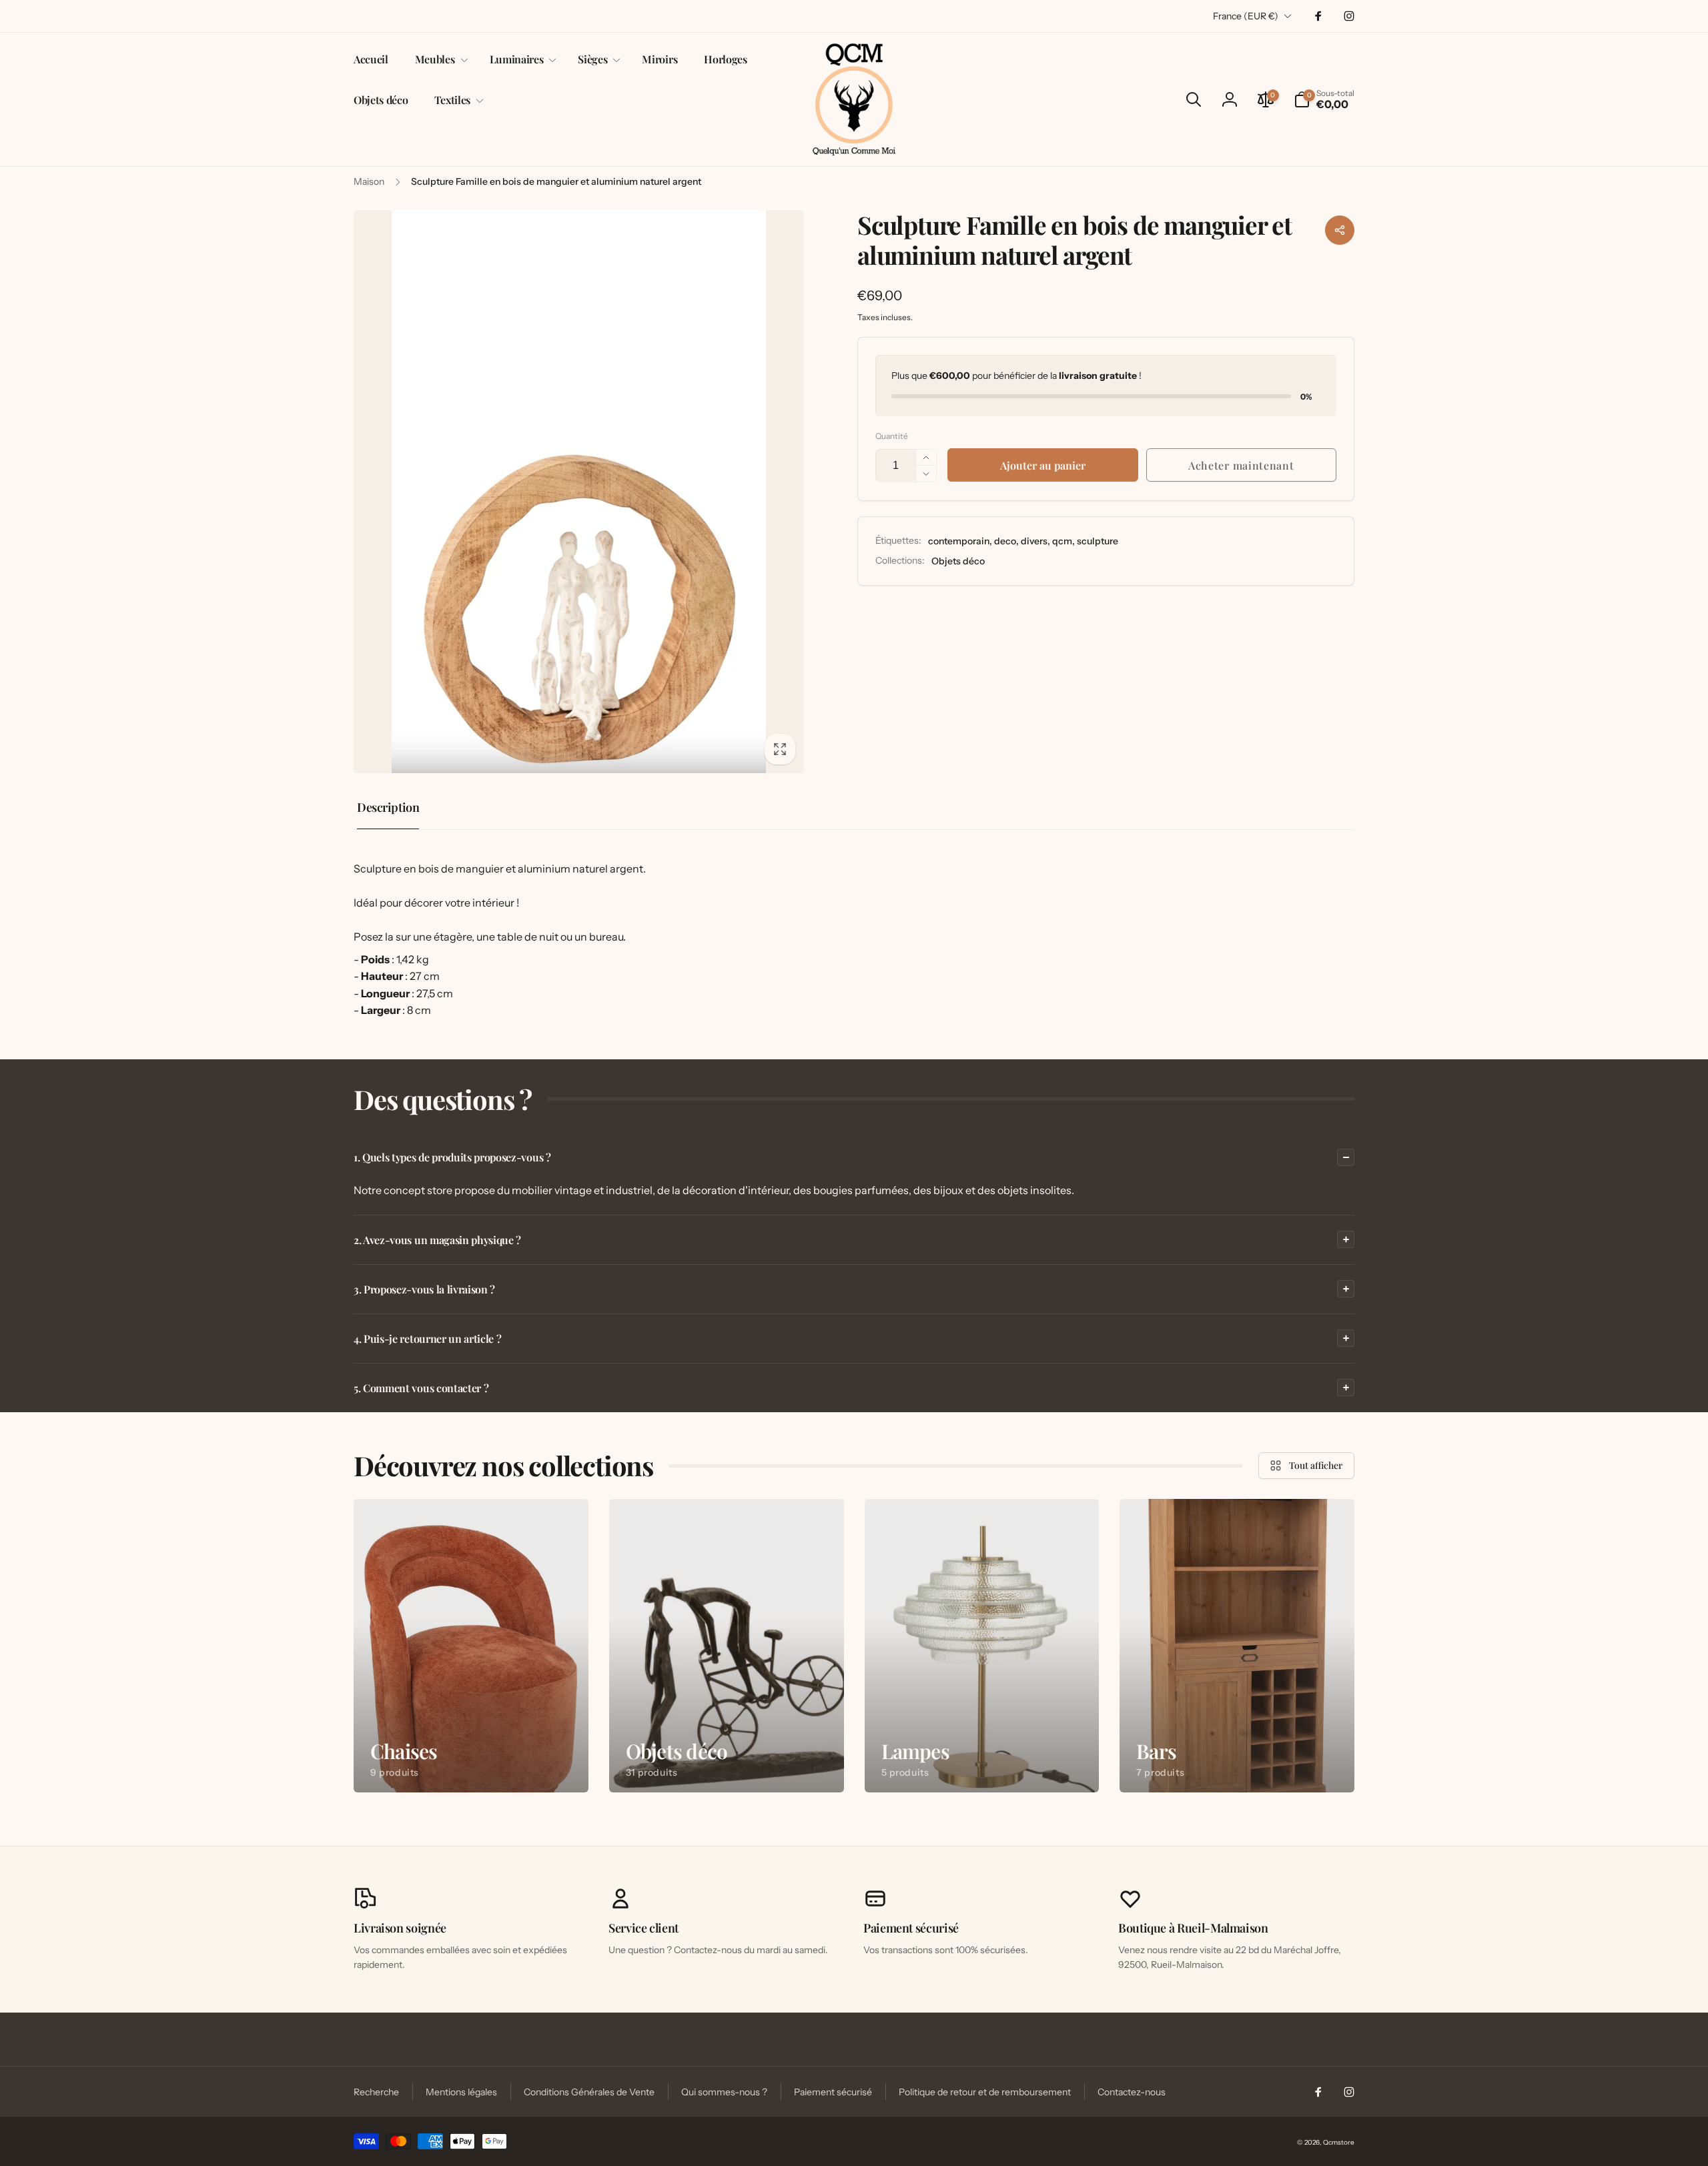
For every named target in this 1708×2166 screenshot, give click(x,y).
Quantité (892, 436)
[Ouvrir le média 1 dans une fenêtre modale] (579, 492)
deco (1005, 541)
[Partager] (1340, 230)
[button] (439, 60)
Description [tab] (388, 807)
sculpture (1098, 541)
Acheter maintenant (1241, 465)
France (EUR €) (1246, 16)
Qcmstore (1339, 2142)
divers (1034, 541)
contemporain (959, 541)
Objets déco (958, 561)
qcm (1062, 541)
